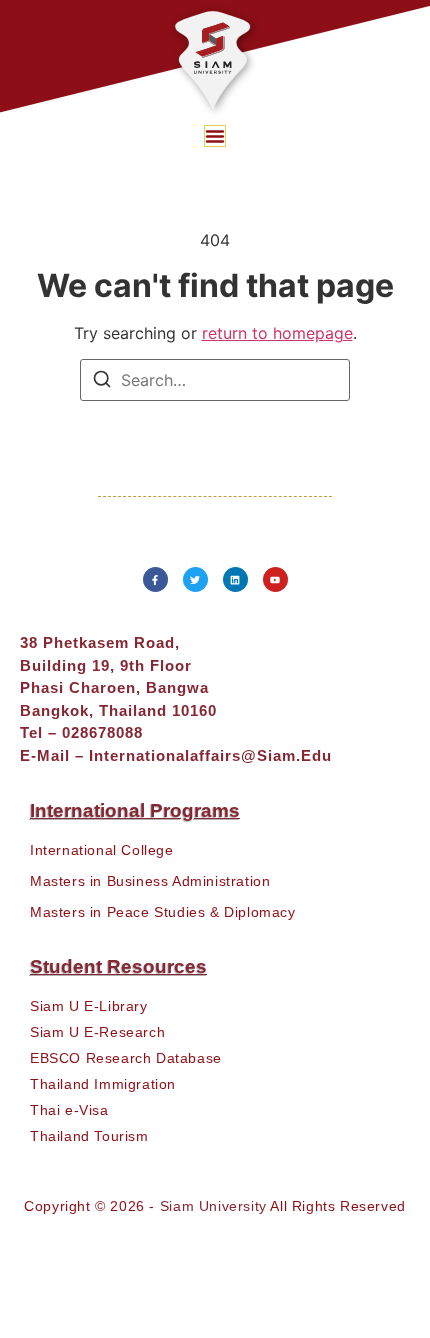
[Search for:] (215, 380)
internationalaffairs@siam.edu (210, 755)
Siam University (213, 1206)
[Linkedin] (235, 579)
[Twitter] (195, 579)
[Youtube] (275, 579)
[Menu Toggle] (215, 136)
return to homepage (277, 333)
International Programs (135, 810)
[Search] (102, 382)
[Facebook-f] (155, 579)
